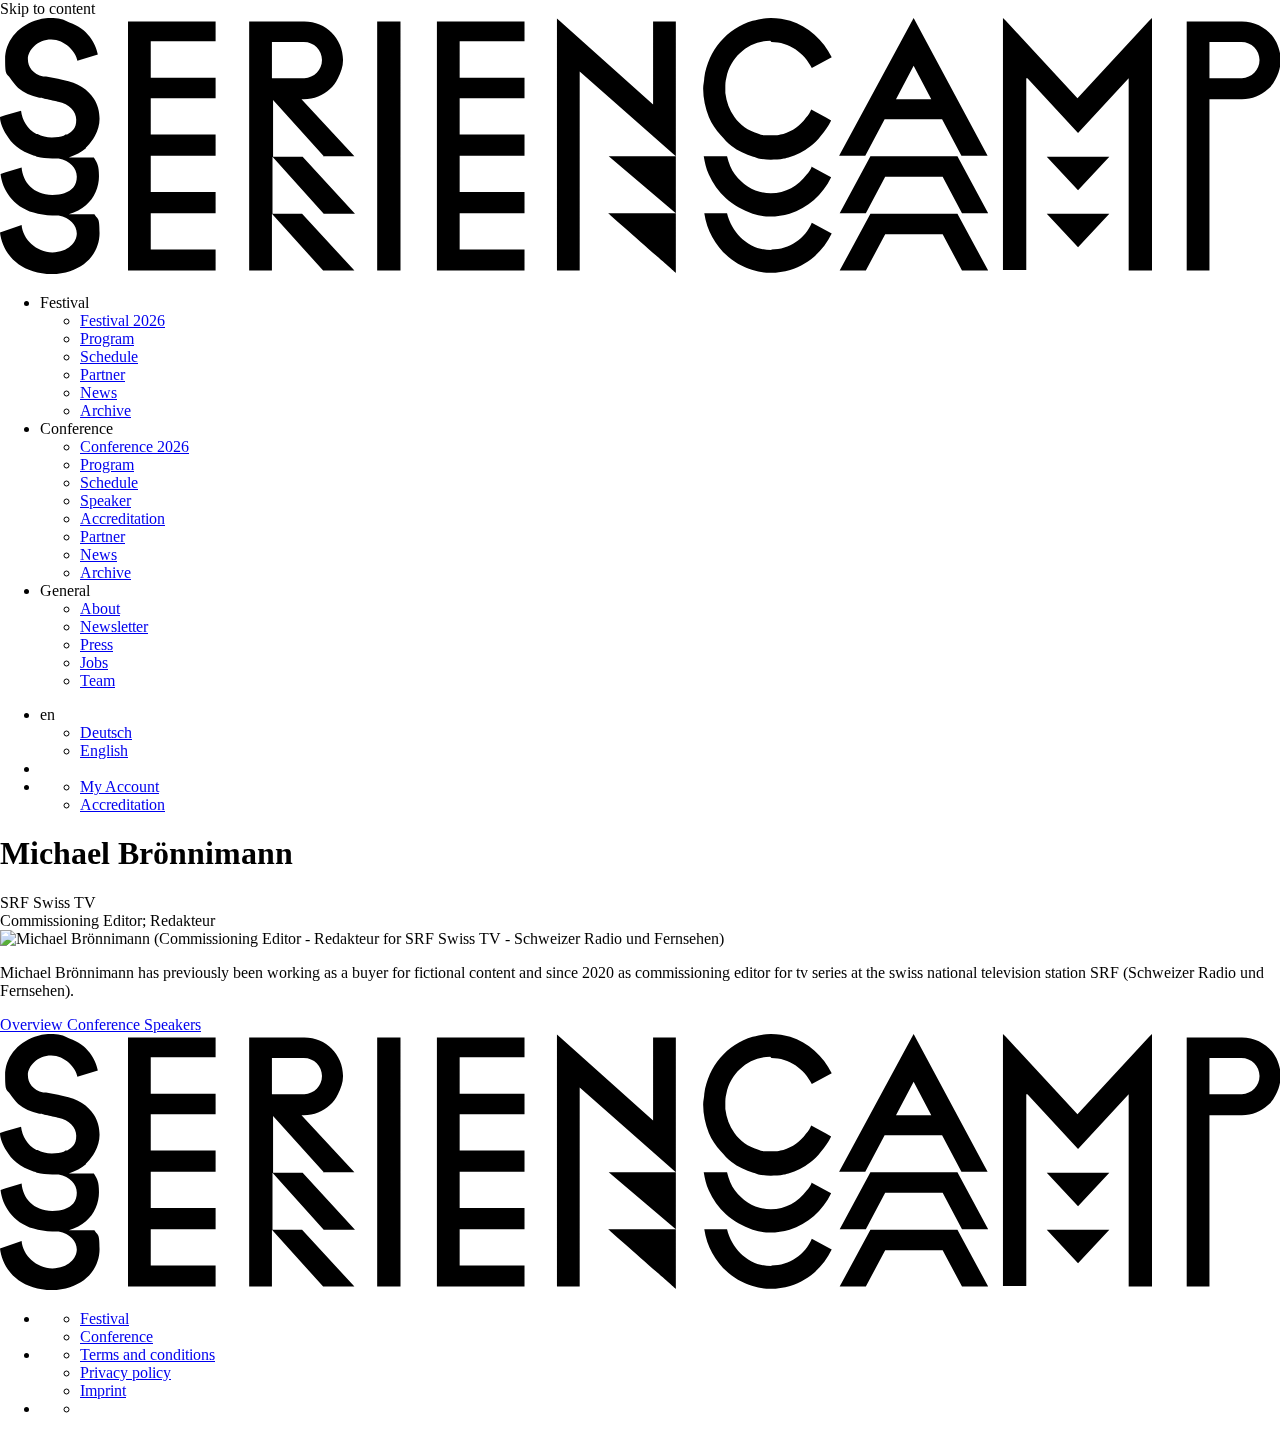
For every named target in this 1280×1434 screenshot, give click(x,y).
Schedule (109, 356)
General (65, 590)
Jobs (94, 662)
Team (97, 680)
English (104, 750)
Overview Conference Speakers (100, 1024)
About (100, 608)
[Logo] (640, 268)
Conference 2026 (134, 446)
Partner (102, 374)
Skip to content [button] (47, 8)
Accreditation (122, 518)
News (98, 392)
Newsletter (114, 626)
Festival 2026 (122, 320)
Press (96, 644)
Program (107, 338)
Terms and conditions (147, 1354)
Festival (64, 302)
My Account (119, 786)
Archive (105, 410)
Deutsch (106, 732)
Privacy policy (125, 1372)
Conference (76, 428)
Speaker (105, 500)
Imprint (103, 1390)
